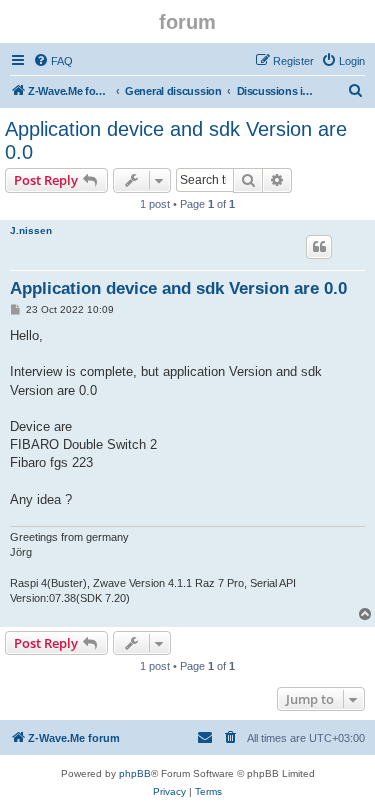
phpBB (135, 773)
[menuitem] (53, 61)
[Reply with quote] (319, 247)
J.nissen (31, 230)
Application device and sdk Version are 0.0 (176, 140)
